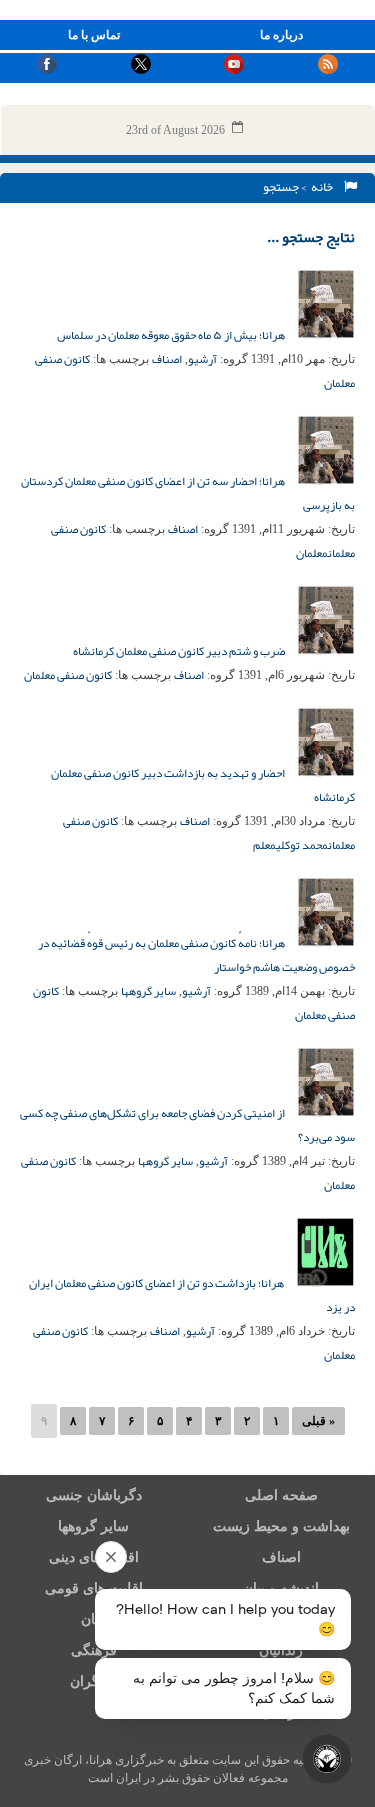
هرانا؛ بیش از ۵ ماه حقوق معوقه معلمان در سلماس (172, 335)
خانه (324, 187)
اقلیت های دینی (94, 1557)
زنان (93, 1619)
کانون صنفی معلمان (68, 675)
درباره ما (281, 35)
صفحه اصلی (281, 1495)
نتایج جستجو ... (311, 237)
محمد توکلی (302, 845)
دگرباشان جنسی (94, 1495)
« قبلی (318, 1421)
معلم (264, 845)
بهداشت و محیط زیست (281, 1526)
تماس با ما (94, 35)
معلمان (312, 553)
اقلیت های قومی (94, 1588)
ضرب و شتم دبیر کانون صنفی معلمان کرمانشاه (180, 651)
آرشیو (202, 359)
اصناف (167, 359)
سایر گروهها (148, 991)
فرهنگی (94, 1650)
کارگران (93, 1681)
